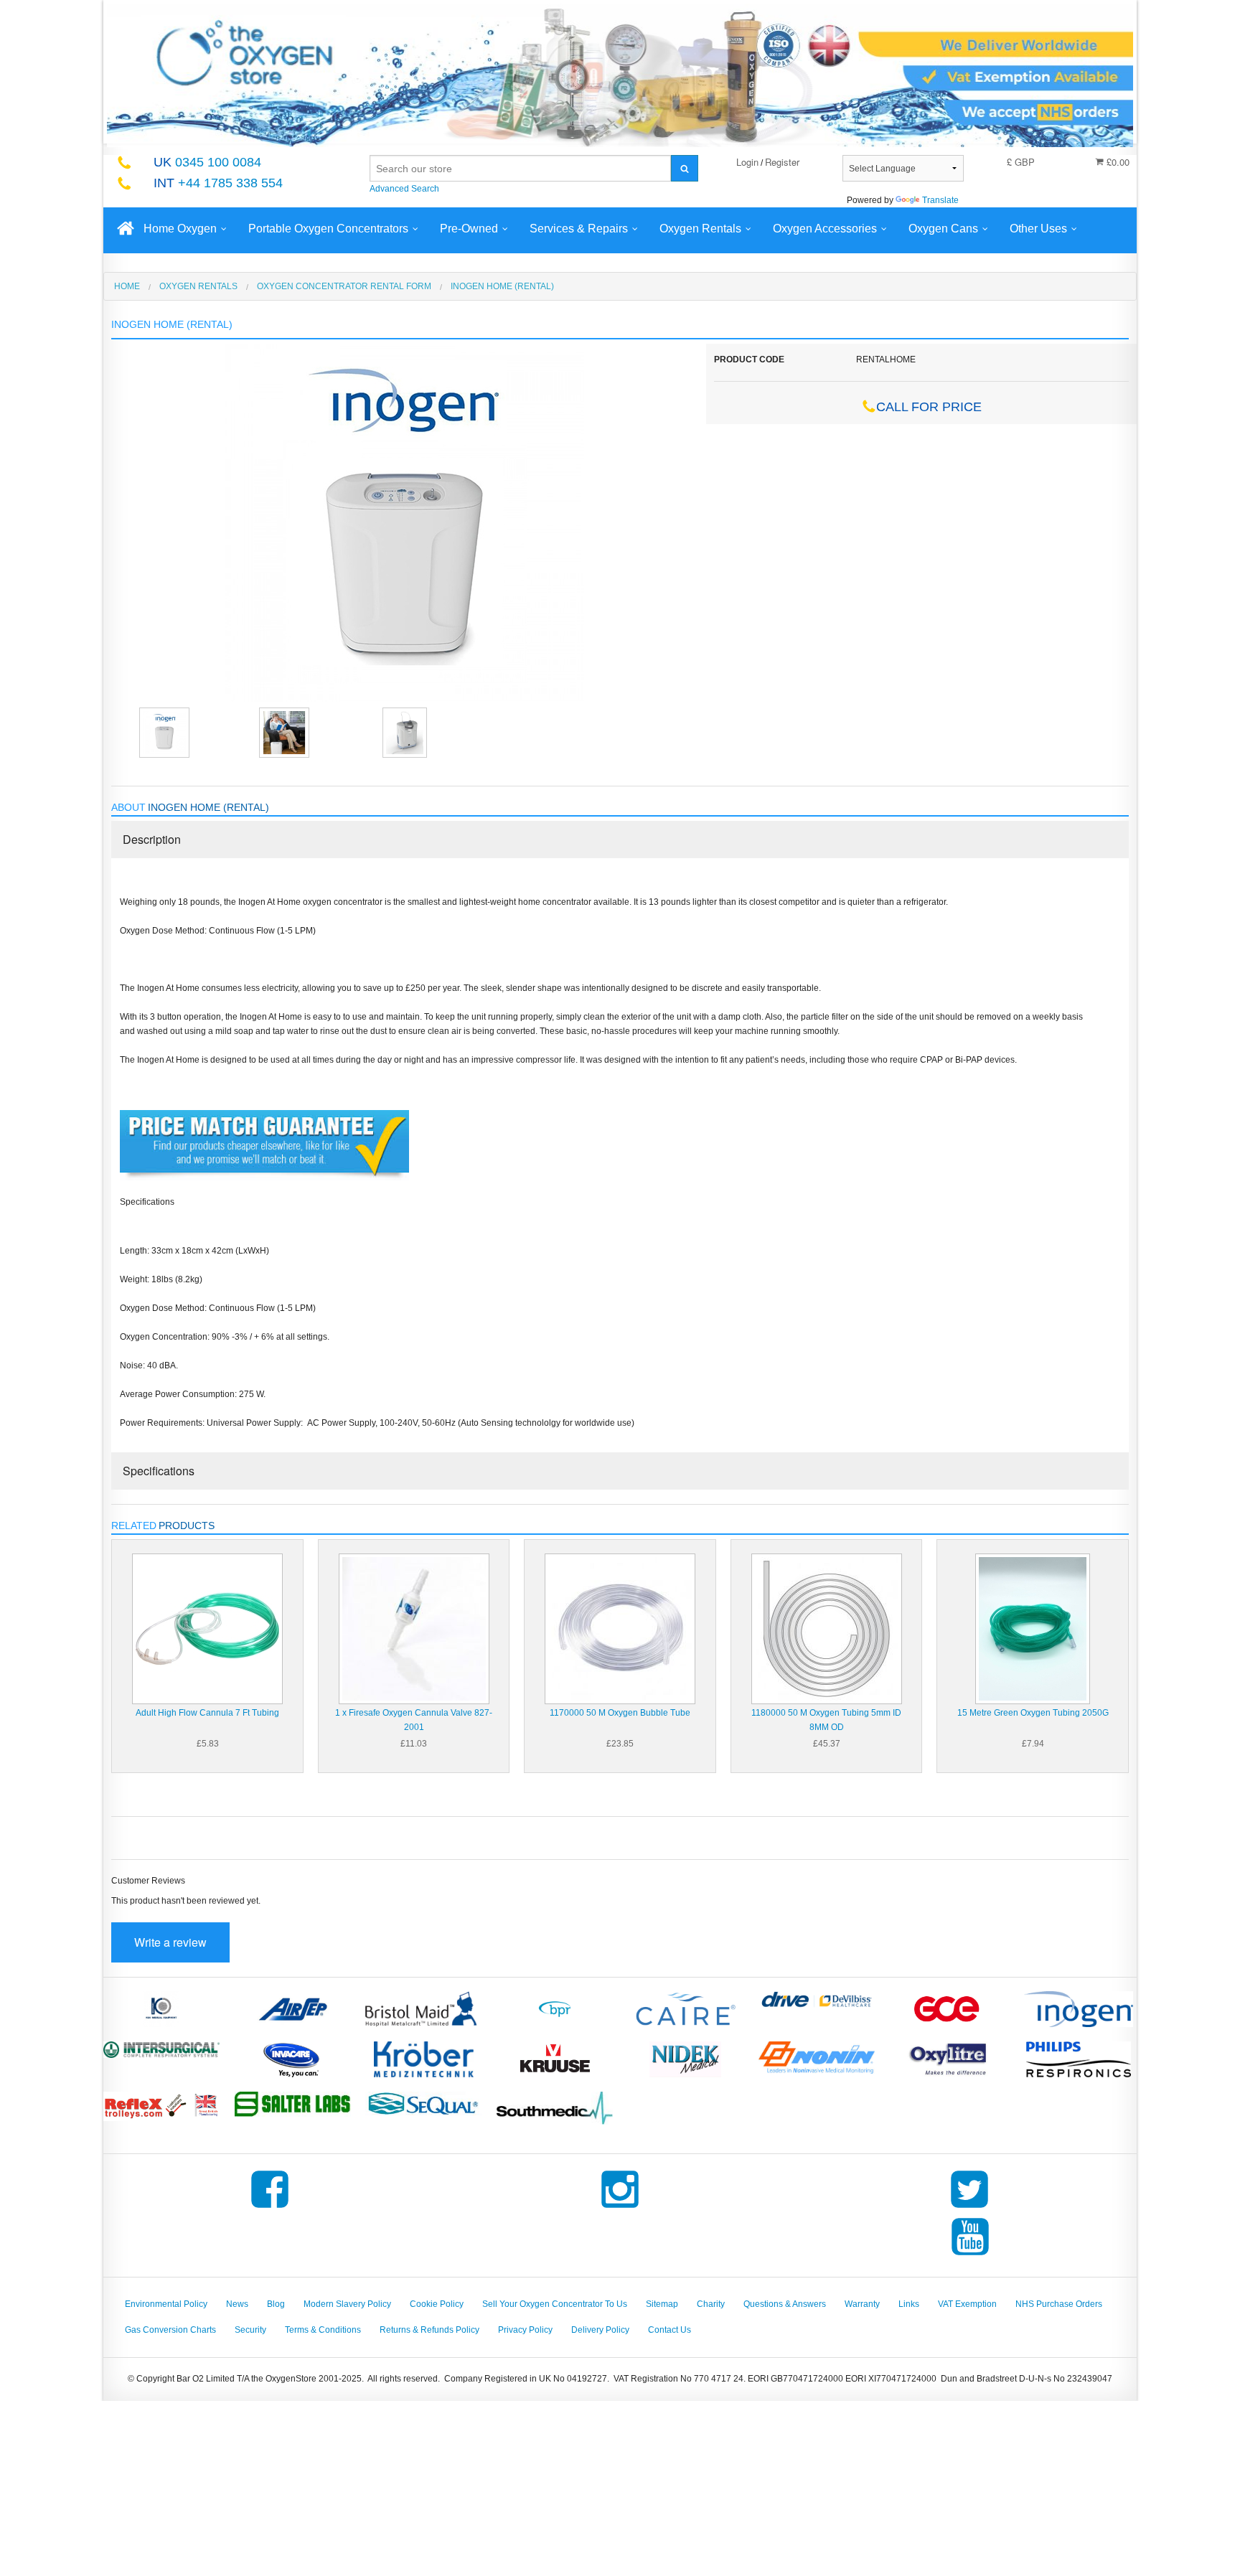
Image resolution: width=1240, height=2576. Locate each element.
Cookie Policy (437, 2304)
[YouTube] (970, 2255)
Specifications (159, 1471)
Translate (940, 200)
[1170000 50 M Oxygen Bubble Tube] (620, 1628)
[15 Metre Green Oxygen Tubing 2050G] (1033, 1628)
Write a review (170, 1942)
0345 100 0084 (207, 162)
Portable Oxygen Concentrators (328, 229)
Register (782, 162)
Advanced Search (404, 189)
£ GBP (1021, 162)
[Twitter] (969, 2208)
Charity (711, 2304)
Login (747, 162)
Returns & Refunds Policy (429, 2330)
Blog (276, 2304)
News (237, 2304)
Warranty (862, 2304)
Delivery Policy (600, 2330)
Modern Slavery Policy (347, 2304)
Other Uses (1038, 229)
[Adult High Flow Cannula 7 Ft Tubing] (207, 1628)
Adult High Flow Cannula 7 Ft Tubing (207, 1713)
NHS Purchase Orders (1059, 2304)
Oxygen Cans (943, 229)
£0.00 (1117, 162)
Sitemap (662, 2304)
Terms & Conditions (323, 2330)
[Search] (685, 168)
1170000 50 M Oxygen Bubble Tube (620, 1713)
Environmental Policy (166, 2304)
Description (152, 839)
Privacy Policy (525, 2330)
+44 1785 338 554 (218, 183)
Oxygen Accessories (825, 229)
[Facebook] (270, 2208)
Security (250, 2330)
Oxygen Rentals (700, 229)
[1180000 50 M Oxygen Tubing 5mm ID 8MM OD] (827, 1628)
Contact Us (670, 2330)
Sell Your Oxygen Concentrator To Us (555, 2304)
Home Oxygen (180, 229)
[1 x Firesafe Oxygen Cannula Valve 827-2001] (414, 1628)
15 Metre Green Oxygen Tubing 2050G (1033, 1713)
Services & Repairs (579, 229)
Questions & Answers (785, 2304)
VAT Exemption (967, 2304)
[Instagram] (620, 2208)
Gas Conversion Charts (170, 2330)
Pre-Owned (469, 229)
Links (909, 2304)
